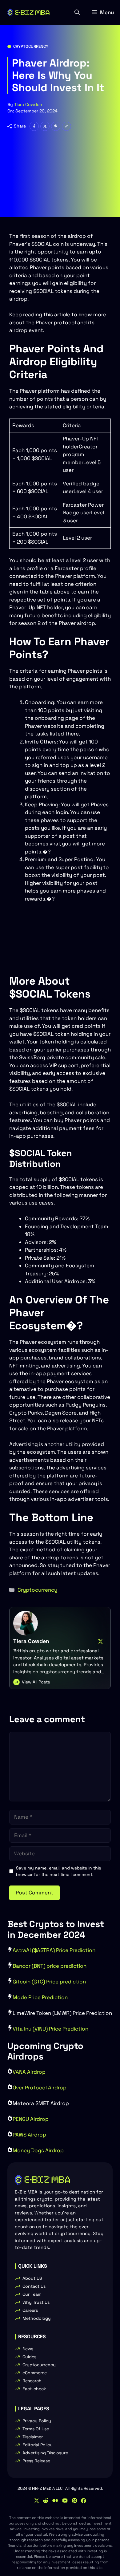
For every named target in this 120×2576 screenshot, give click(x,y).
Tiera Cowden (28, 104)
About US (32, 2278)
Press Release (36, 2461)
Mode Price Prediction (40, 1997)
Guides (29, 2357)
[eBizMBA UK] (28, 12)
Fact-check (34, 2389)
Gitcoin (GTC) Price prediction (49, 1982)
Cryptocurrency (31, 46)
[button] (77, 12)
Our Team (32, 2294)
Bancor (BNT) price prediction (50, 1966)
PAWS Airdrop (29, 2135)
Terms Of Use (36, 2429)
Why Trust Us (36, 2302)
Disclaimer (33, 2437)
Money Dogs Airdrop (38, 2150)
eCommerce (35, 2373)
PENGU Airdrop (31, 2119)
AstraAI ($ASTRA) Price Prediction (54, 1950)
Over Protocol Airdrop (40, 2088)
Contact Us (34, 2286)
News (28, 2349)
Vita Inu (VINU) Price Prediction (50, 2029)
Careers (30, 2310)
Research (32, 2381)
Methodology (37, 2318)
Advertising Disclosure (45, 2453)
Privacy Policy (37, 2421)
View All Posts (36, 1682)
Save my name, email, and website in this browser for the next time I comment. (58, 1871)
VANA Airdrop (29, 2072)
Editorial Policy (38, 2445)
